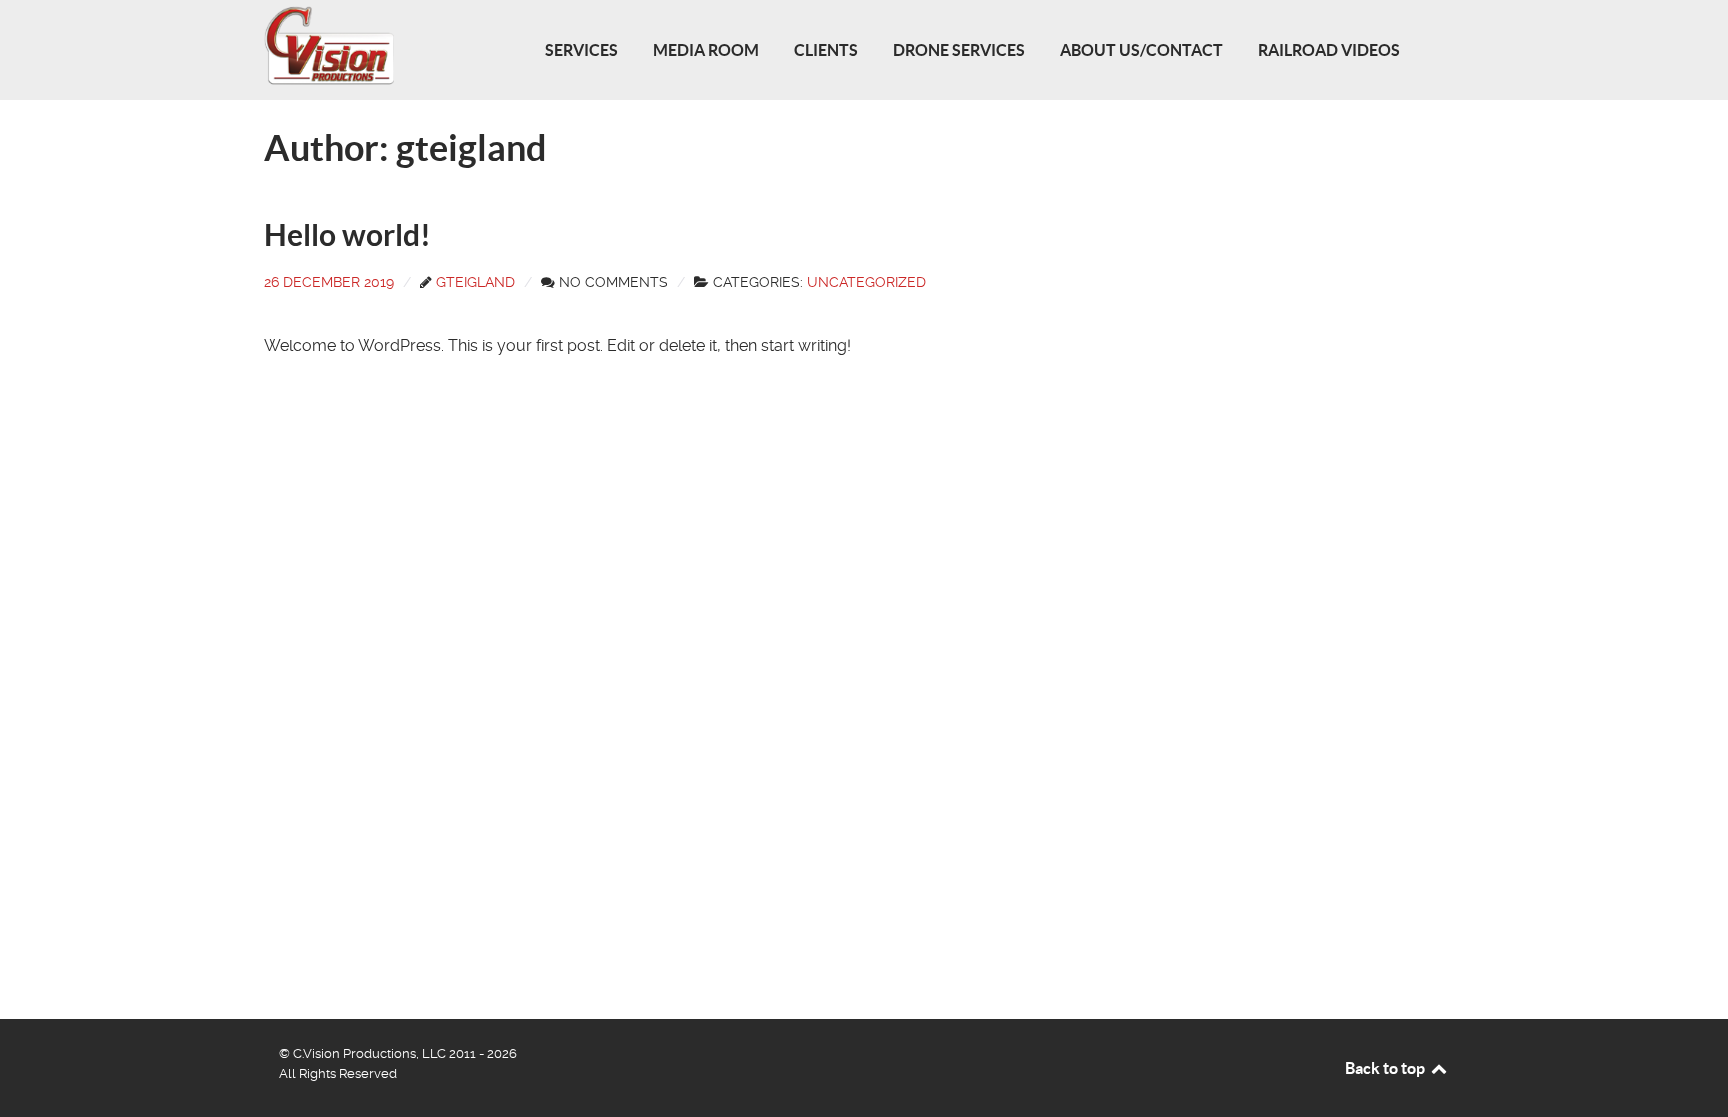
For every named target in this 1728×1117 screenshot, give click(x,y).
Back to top (1386, 1068)
